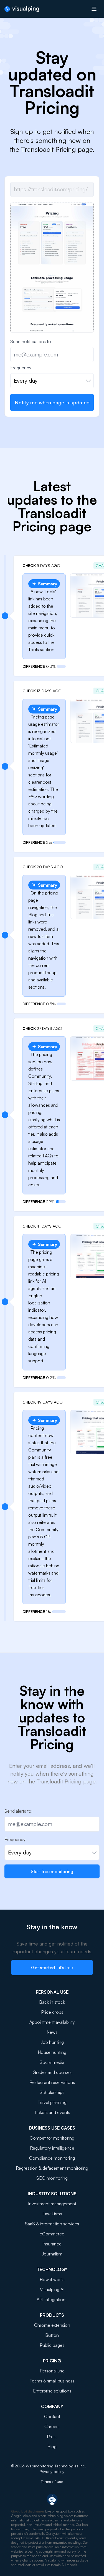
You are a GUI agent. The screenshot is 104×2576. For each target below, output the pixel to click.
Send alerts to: (18, 1811)
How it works (52, 2279)
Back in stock (52, 2002)
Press (52, 2436)
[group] (52, 310)
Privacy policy (52, 2471)
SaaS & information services (52, 2224)
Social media (52, 2062)
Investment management (52, 2204)
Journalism (52, 2254)
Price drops (52, 2012)
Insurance (52, 2244)
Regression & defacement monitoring (52, 2168)
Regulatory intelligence (52, 2148)
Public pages (52, 2345)
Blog (52, 2447)
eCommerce (52, 2234)
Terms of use (52, 2481)
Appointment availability (52, 2022)
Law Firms (52, 2214)
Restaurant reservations (52, 2082)
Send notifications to (31, 341)
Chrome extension (52, 2325)
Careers (52, 2426)
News (52, 2032)
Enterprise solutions (52, 2391)
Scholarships (52, 2092)
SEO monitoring (52, 2178)
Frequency (21, 368)
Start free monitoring (52, 1871)
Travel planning (52, 2102)
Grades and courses (52, 2072)
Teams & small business (52, 2381)
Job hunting (52, 2042)
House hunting (52, 2052)
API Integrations (52, 2299)
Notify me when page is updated (52, 402)
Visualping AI (52, 2289)
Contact (52, 2416)
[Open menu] (94, 9)
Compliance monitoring (52, 2158)
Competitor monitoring (52, 2138)
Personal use (52, 2371)
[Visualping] (22, 9)
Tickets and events (52, 2112)
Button (52, 2335)
